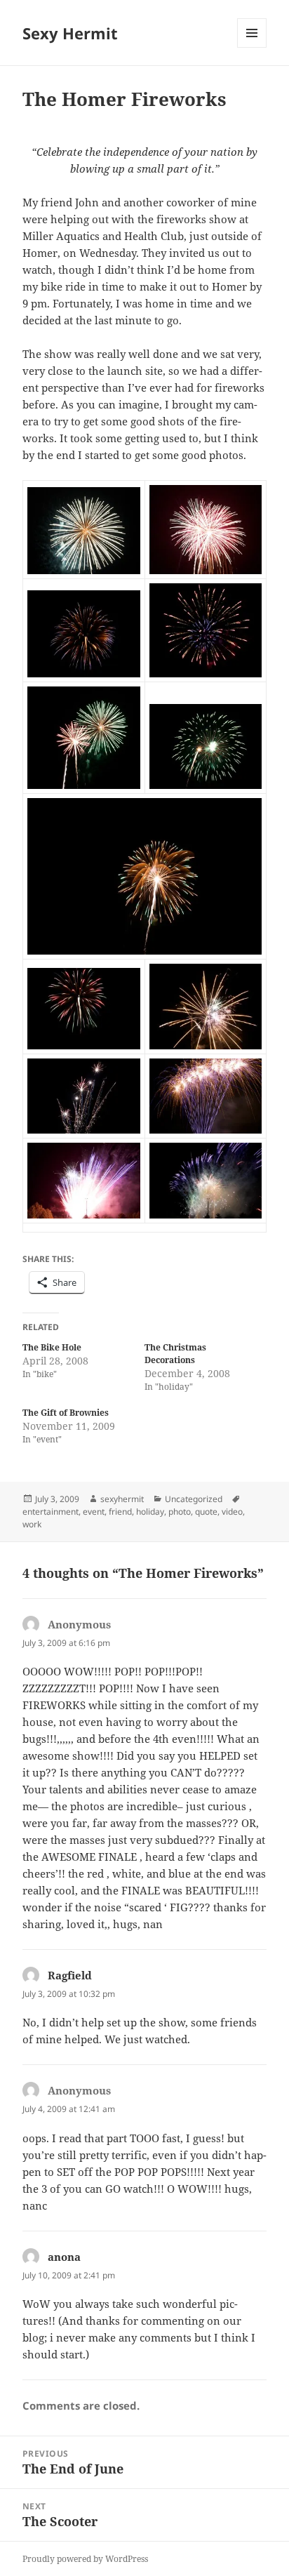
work (32, 1524)
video (232, 1512)
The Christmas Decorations (175, 1354)
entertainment (51, 1512)
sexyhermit (122, 1499)
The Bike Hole (52, 1347)
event (94, 1512)
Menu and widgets (252, 47)
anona (64, 2257)
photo (180, 1512)
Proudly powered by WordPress (85, 2559)
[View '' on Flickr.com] (84, 531)
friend (120, 1512)
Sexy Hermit (70, 33)
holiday (150, 1512)
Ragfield (70, 1975)
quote (206, 1512)
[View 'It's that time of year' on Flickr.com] (145, 876)
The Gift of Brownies (66, 1413)
